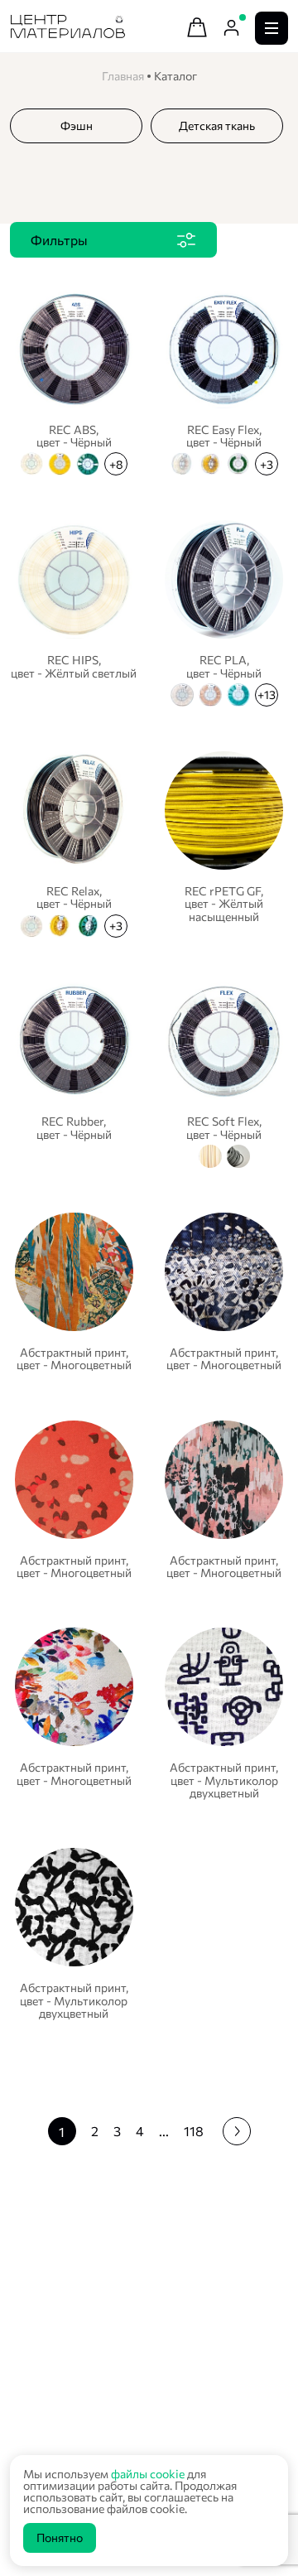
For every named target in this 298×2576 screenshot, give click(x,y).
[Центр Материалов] (68, 33)
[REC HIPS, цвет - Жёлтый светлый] (74, 611)
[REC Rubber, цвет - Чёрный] (74, 1073)
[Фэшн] (76, 125)
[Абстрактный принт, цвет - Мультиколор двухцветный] (224, 1713)
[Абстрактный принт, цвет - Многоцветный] (74, 1292)
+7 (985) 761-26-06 (74, 2432)
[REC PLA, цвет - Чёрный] (224, 611)
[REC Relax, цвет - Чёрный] (74, 842)
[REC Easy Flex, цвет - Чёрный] (224, 381)
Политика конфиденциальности (96, 2344)
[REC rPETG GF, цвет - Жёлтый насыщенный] (224, 842)
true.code (115, 2361)
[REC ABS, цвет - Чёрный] (74, 381)
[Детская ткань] (217, 125)
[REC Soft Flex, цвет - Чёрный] (224, 1073)
